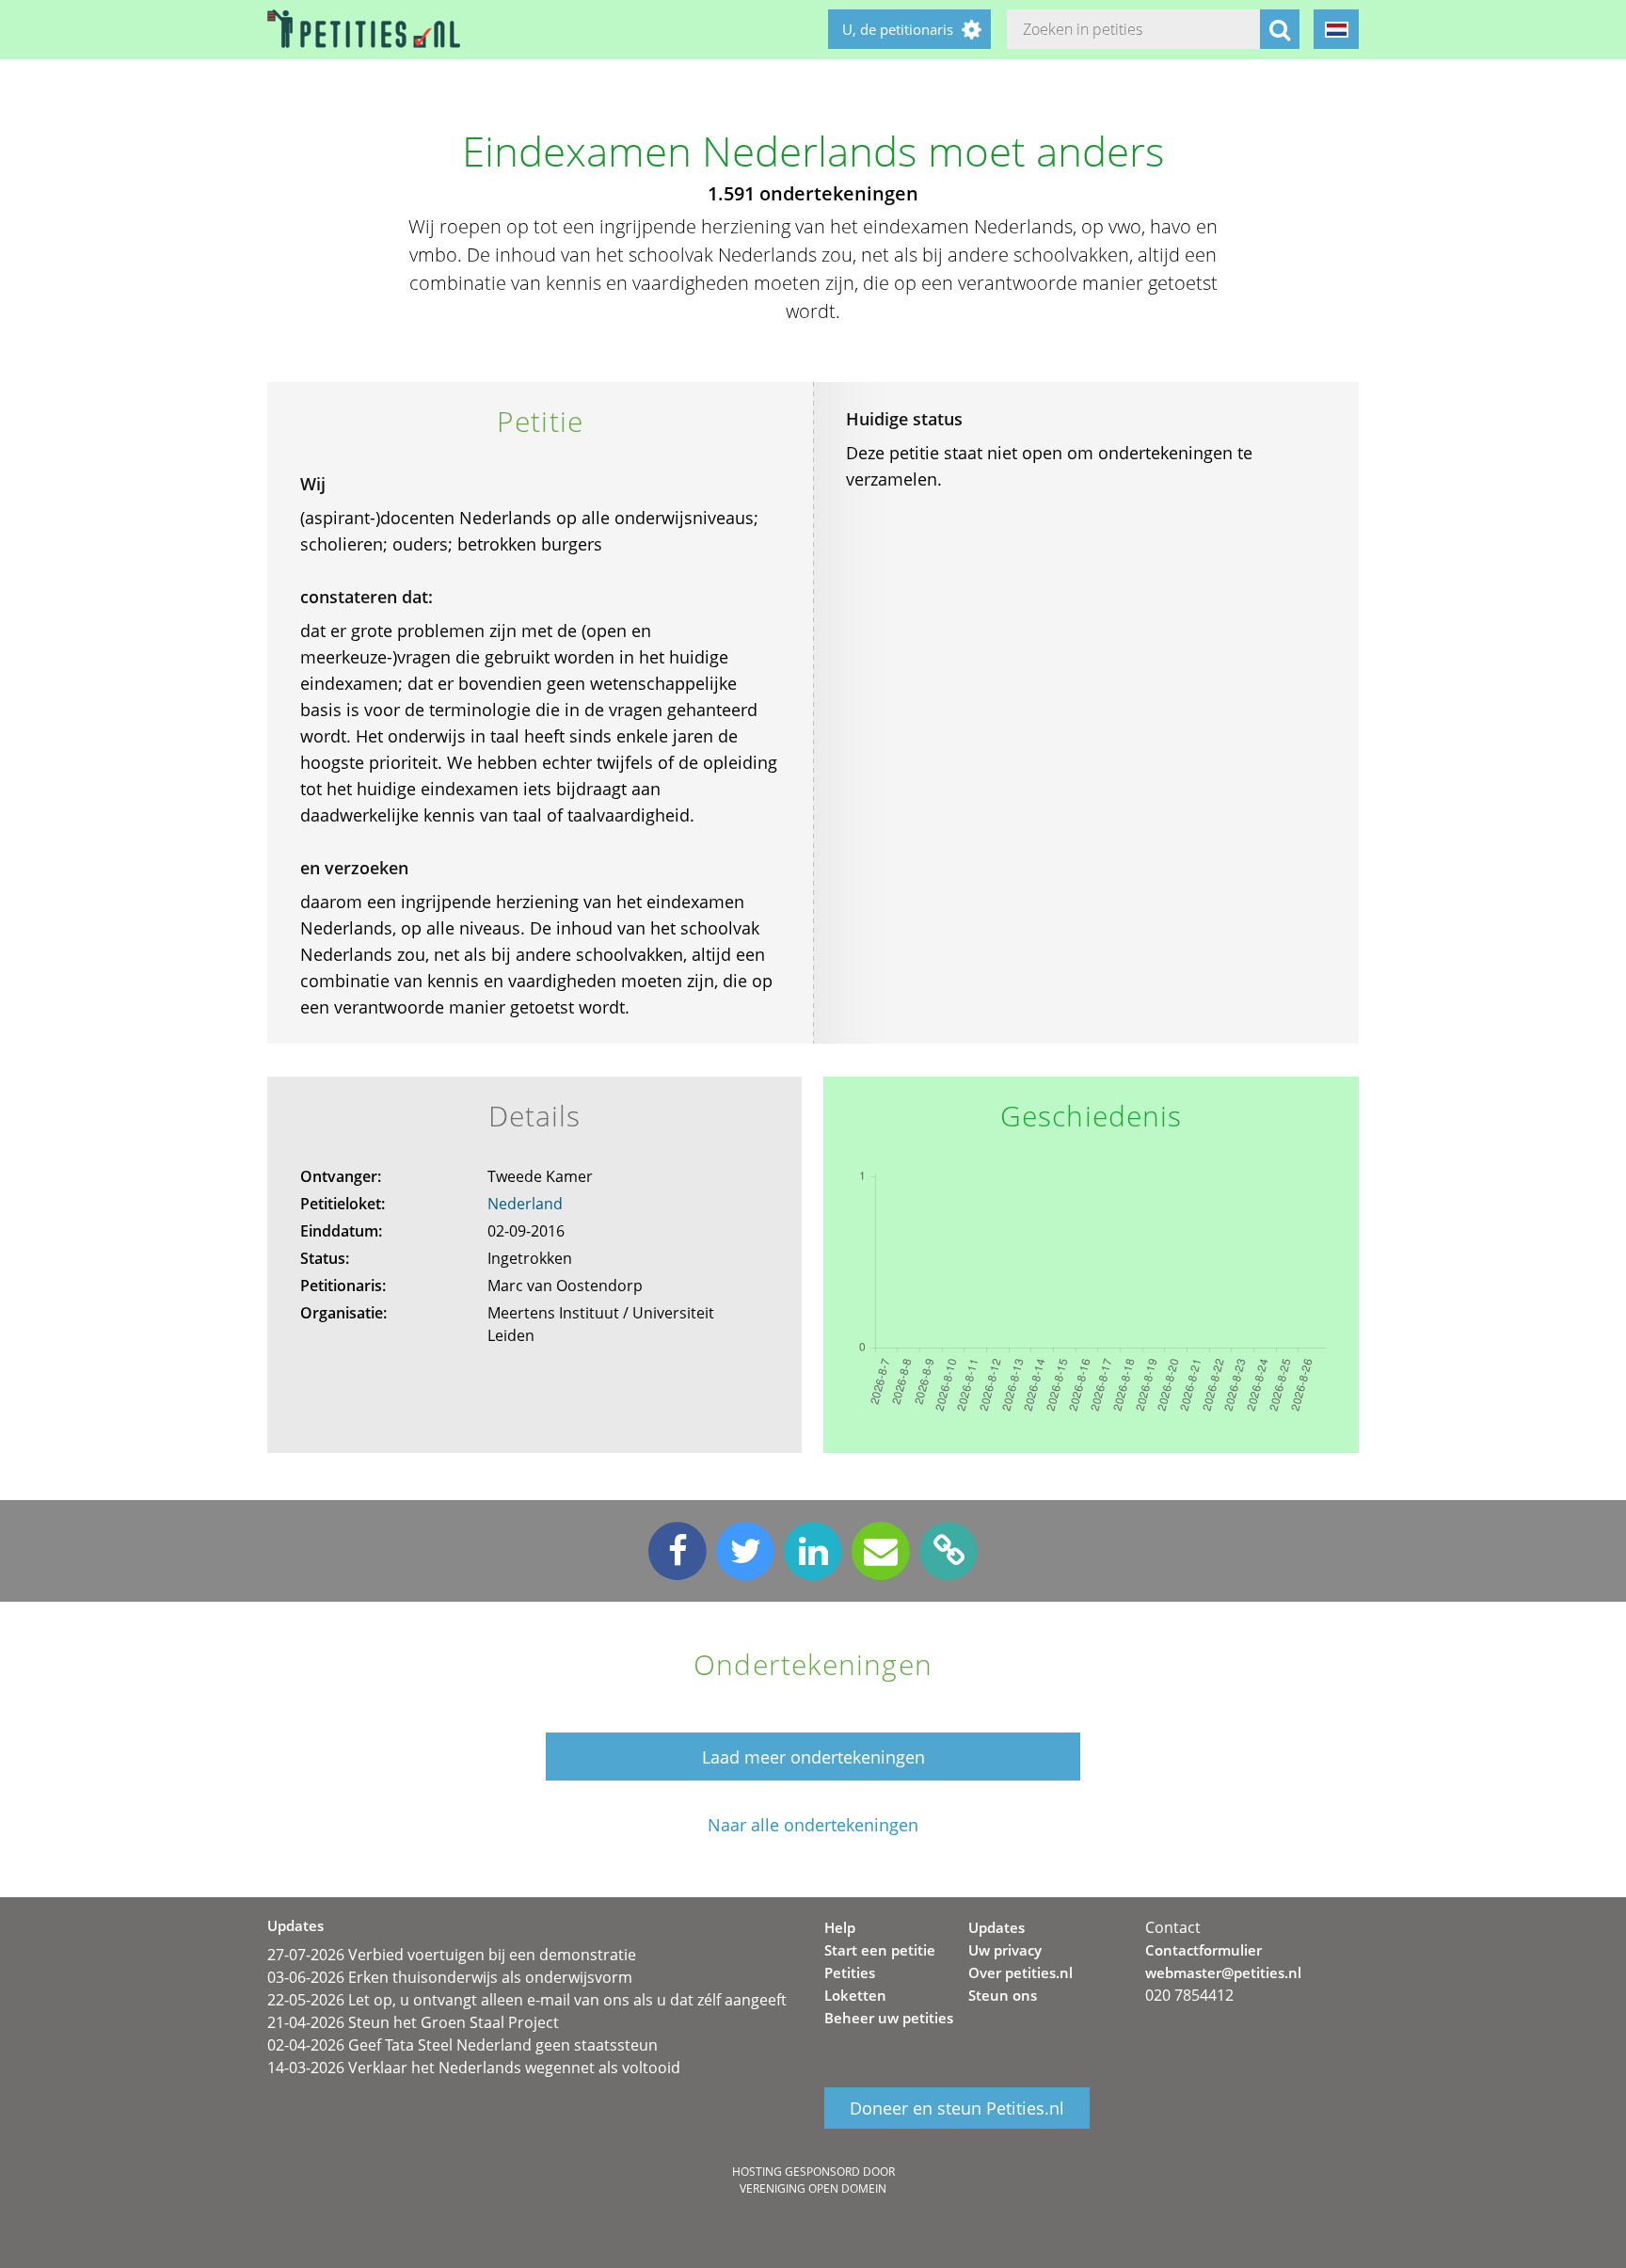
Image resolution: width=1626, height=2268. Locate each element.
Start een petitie (880, 1950)
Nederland (525, 1204)
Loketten (855, 1995)
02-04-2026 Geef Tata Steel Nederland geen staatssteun (462, 2045)
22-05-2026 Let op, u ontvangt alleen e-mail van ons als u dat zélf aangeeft (527, 2000)
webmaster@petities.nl (1223, 1973)
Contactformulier (1204, 1950)
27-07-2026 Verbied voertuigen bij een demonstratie (452, 1955)
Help (840, 1927)
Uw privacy (1005, 1950)
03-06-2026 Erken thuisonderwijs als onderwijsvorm (450, 1977)
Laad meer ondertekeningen (813, 1757)
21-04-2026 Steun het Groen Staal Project (413, 2022)
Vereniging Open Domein (813, 2188)
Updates (996, 1927)
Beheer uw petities (889, 2018)
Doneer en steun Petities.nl (957, 2108)
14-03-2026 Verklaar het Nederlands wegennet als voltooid (474, 2068)
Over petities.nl (1020, 1973)
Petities (850, 1973)
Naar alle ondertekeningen (813, 1825)
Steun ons (1003, 1995)
